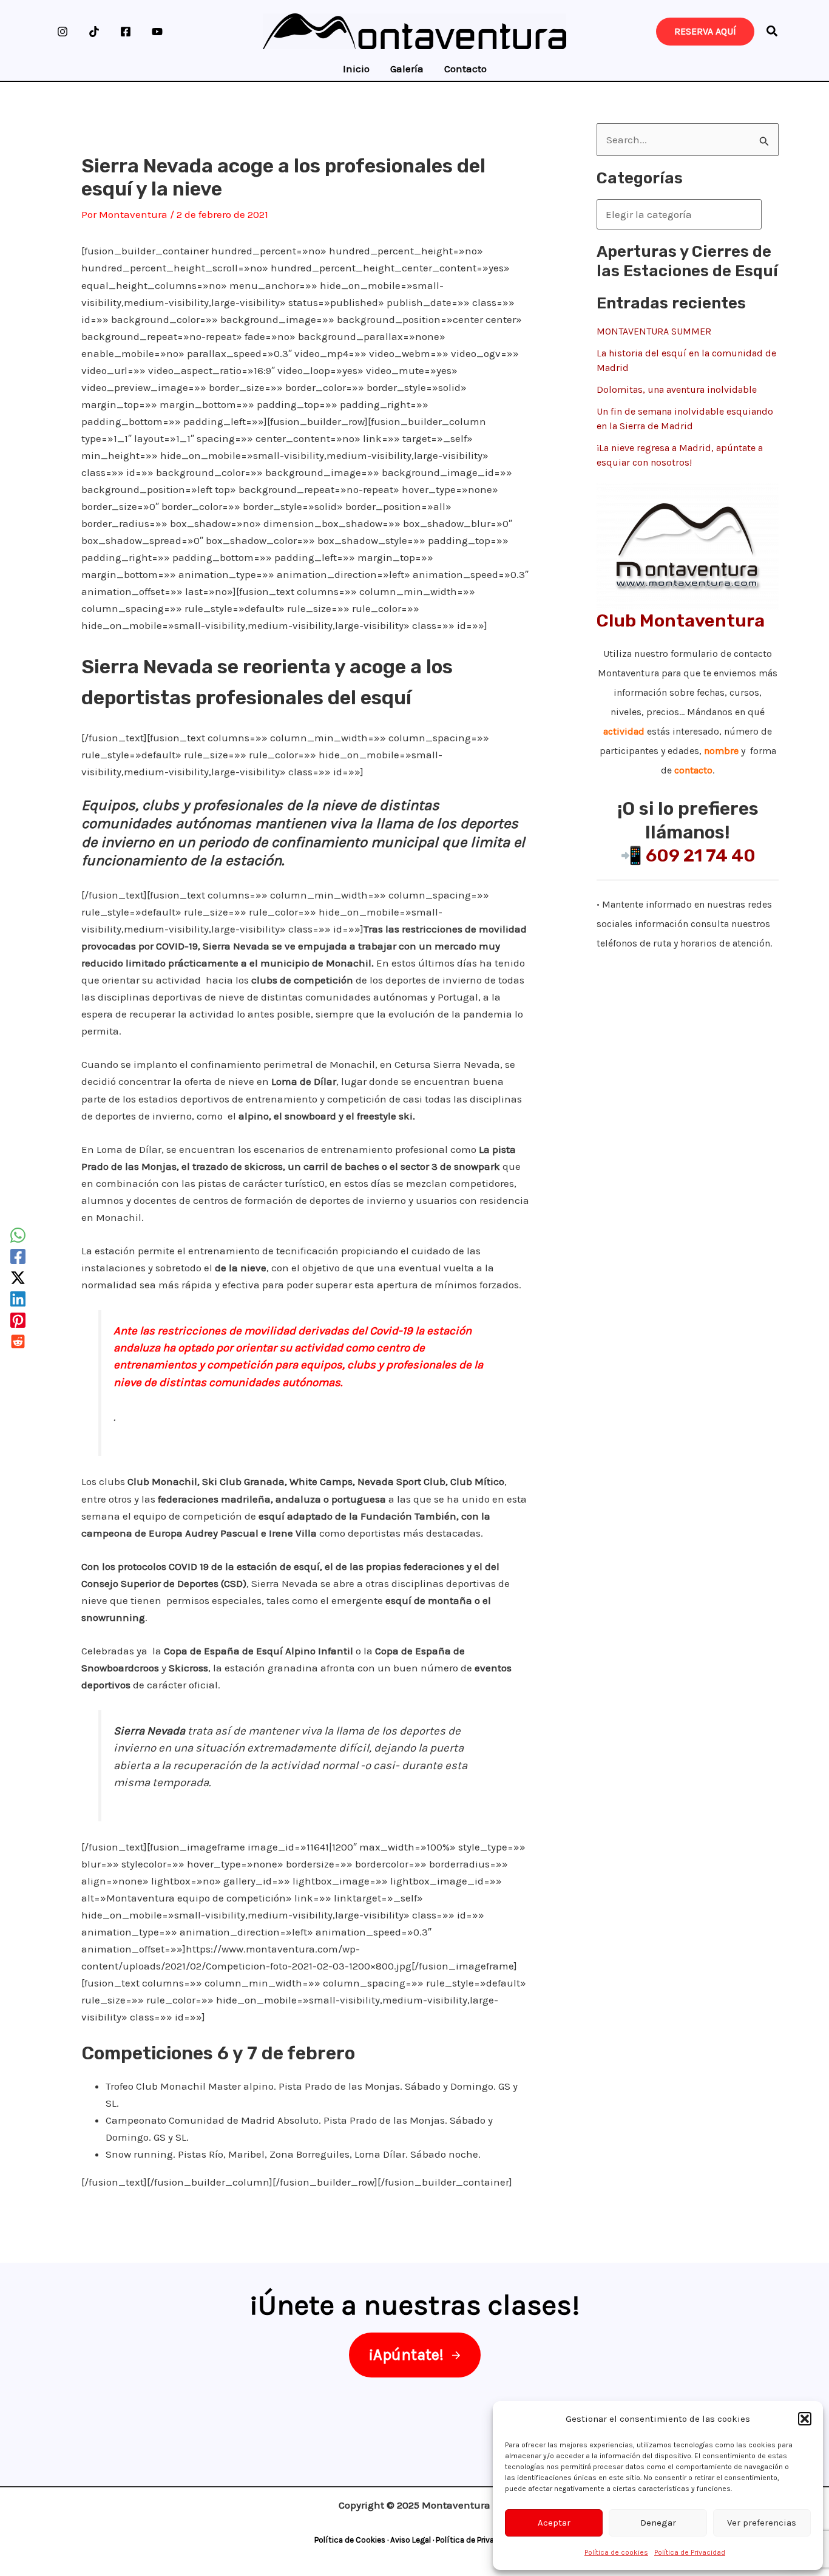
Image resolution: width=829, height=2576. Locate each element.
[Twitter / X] (18, 1278)
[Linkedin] (18, 1299)
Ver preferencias (762, 2523)
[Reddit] (18, 1341)
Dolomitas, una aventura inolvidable (677, 389)
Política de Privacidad (690, 2552)
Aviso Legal (411, 2540)
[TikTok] (94, 32)
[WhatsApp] (18, 1235)
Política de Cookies (350, 2540)
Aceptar (554, 2523)
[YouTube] (157, 32)
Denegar (658, 2523)
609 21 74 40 (701, 855)
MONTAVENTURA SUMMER (654, 331)
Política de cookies (616, 2552)
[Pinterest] (18, 1320)
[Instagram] (63, 32)
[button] (805, 2419)
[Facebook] (126, 32)
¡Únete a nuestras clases (411, 2305)
